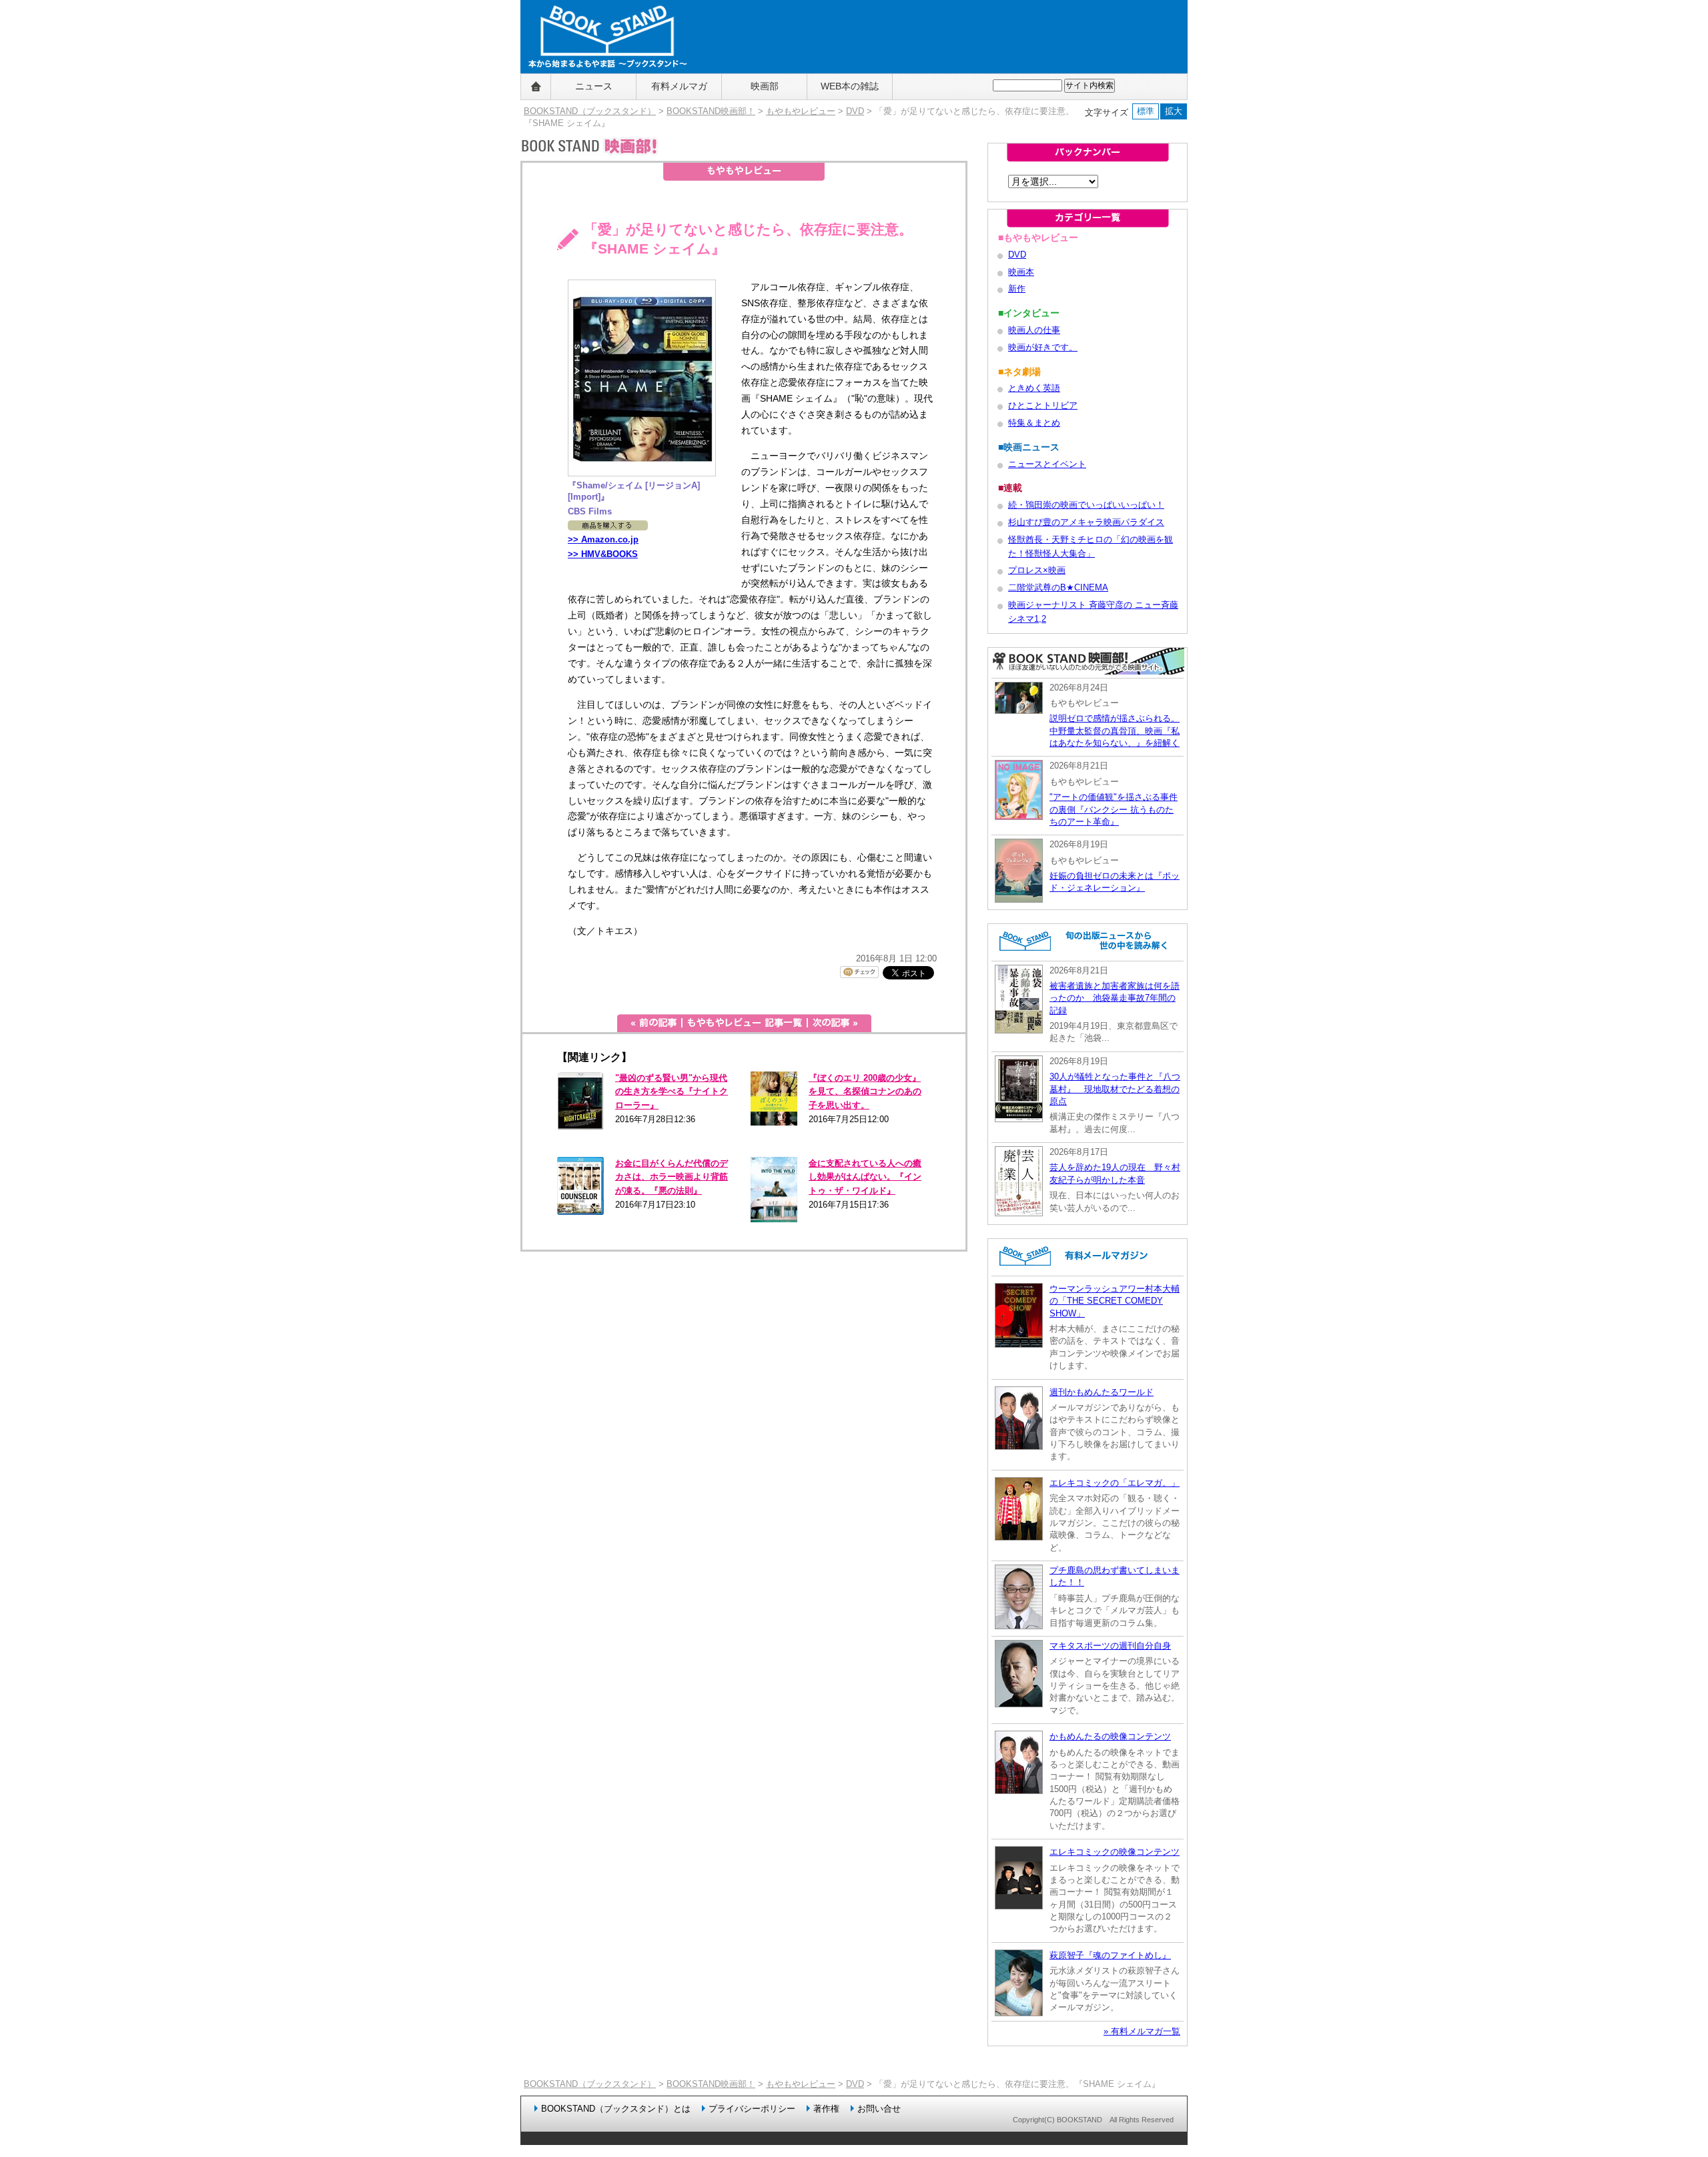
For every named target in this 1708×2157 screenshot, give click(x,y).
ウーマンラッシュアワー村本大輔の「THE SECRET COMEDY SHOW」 (1115, 1301)
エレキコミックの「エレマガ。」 (1115, 1483)
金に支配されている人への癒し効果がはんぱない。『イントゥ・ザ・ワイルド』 (865, 1177)
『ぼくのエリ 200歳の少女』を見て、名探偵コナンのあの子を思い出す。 (865, 1092)
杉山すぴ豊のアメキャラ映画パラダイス (1086, 522)
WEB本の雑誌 (850, 86)
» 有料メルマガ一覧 (1142, 2031)
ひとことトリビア (1043, 405)
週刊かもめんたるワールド (1102, 1392)
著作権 (826, 2109)
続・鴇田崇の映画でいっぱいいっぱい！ (1086, 505)
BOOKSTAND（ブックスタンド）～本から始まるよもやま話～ (602, 87)
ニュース (594, 86)
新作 (1017, 289)
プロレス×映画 (1037, 570)
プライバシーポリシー (752, 2109)
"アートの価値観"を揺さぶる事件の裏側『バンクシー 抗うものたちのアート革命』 (1114, 809)
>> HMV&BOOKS (603, 554)
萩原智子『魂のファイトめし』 (1110, 1955)
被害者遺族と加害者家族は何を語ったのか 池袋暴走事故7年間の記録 (1115, 998)
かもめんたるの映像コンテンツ (1110, 1736)
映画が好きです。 (1043, 347)
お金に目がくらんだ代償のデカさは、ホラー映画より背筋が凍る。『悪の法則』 (672, 1177)
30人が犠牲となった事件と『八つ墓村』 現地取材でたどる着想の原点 (1115, 1089)
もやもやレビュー (801, 111)
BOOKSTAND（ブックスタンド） (590, 111)
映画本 (1021, 272)
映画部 (765, 86)
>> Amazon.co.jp (603, 539)
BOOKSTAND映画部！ (711, 111)
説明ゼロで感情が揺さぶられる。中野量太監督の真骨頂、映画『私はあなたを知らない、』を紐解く (1115, 731)
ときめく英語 (1034, 388)
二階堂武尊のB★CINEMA (1058, 587)
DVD (855, 111)
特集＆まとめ (1034, 423)
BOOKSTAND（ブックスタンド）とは (616, 2109)
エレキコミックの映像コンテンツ (1115, 1852)
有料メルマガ (679, 86)
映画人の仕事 (1034, 330)
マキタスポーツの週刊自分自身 (1110, 1646)
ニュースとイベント (1047, 464)
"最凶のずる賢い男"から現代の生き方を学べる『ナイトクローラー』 (672, 1092)
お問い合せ (879, 2109)
